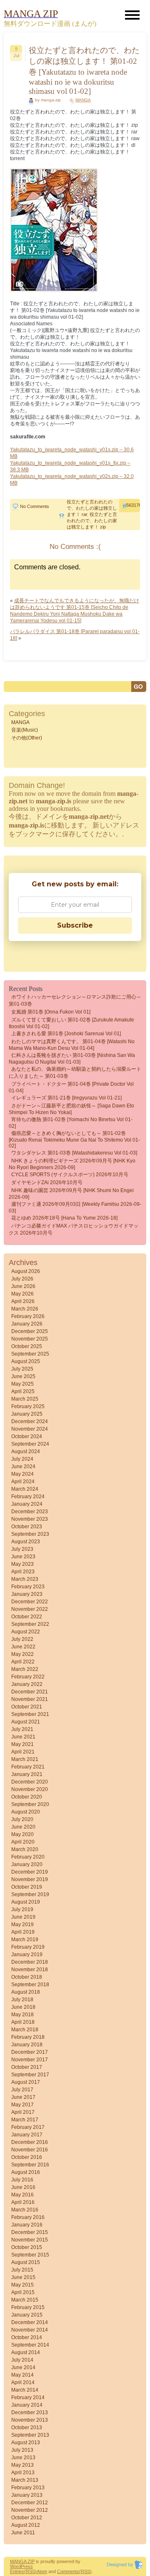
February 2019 (28, 1947)
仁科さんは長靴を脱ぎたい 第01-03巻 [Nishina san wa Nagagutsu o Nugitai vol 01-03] (72, 1059)
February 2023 (28, 1587)
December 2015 (30, 2232)
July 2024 (22, 1459)
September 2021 (30, 1714)
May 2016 (22, 2195)
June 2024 (23, 1467)
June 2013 (23, 2458)
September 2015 (30, 2255)
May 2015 (22, 2285)
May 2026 (22, 1294)
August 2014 (26, 2352)
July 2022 (22, 1639)
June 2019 (23, 1917)
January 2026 (27, 1324)
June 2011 (23, 2533)
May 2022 (22, 1654)
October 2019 (27, 1887)
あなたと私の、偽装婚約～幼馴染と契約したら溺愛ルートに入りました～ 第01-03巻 (75, 1073)
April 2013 (23, 2473)
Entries (17, 2571)
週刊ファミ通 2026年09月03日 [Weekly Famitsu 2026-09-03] (75, 1207)
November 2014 (30, 2330)
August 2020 (26, 1812)
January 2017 (27, 2135)
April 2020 (23, 1842)
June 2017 (23, 2097)
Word (15, 2566)
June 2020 (23, 1827)
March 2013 (25, 2480)
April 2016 (23, 2202)
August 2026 (26, 1271)
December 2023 (30, 1512)
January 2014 (27, 2405)
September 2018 (30, 1985)
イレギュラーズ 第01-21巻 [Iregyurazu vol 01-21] (66, 1098)
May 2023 (22, 1564)
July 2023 (22, 1549)
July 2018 (22, 2000)
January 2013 (27, 2495)
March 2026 (25, 1309)
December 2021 (30, 1692)
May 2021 (22, 1744)
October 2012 (27, 2518)
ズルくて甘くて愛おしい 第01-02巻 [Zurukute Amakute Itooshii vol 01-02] (71, 1023)
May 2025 (22, 1384)
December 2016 (30, 2142)
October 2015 (27, 2247)
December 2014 (30, 2322)
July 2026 (22, 1279)
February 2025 (28, 1406)
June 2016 (23, 2187)
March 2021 (25, 1759)
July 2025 (22, 1369)
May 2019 (22, 1924)
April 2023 (23, 1572)
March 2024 (25, 1489)
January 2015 (27, 2315)
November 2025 (30, 1339)
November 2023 (30, 1519)
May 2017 (22, 2105)
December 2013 (30, 2412)
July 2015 (22, 2270)
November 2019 (30, 1879)
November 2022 (30, 1609)
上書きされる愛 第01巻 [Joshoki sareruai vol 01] (66, 1034)
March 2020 (25, 1849)
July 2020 (22, 1819)
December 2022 (30, 1602)
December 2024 (30, 1421)
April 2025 (23, 1391)
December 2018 (30, 1962)
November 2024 (30, 1429)
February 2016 (28, 2217)
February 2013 (28, 2488)
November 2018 (30, 1970)
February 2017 (28, 2127)
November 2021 (30, 1699)
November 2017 (30, 2060)
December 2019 (30, 1872)
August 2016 (26, 2172)
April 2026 (23, 1301)
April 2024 (23, 1482)
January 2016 (27, 2225)
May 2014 (22, 2375)
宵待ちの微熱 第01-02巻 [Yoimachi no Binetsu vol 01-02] (71, 1123)
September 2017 (30, 2075)
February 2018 (28, 2037)
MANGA (83, 100)
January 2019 (27, 1955)
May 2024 (22, 1474)
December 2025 (30, 1331)
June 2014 (23, 2367)
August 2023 (26, 1542)
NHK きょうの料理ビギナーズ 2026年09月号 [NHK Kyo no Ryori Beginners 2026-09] (72, 1164)
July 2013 (22, 2450)
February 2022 (28, 1677)
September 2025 (30, 1354)
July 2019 (22, 1909)
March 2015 (25, 2300)
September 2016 (30, 2165)
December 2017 (30, 2052)
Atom (42, 2571)
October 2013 (27, 2428)
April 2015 (23, 2292)
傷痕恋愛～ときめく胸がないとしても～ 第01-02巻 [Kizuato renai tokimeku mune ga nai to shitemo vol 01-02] (74, 1140)
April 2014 (23, 2382)
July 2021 (22, 1729)
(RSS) (30, 2571)
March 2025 (25, 1399)
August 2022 (26, 1632)
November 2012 (30, 2510)
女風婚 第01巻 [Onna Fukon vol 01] (51, 1012)
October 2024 (27, 1436)
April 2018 (23, 2022)
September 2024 (30, 1444)
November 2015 (30, 2240)
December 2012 (30, 2503)
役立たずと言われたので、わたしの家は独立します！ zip (92, 521)
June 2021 (23, 1737)
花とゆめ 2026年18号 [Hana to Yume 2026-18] (64, 1218)
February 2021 (28, 1767)
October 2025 (27, 1346)
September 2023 (30, 1534)
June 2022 (23, 1647)
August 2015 (26, 2262)
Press (27, 2566)
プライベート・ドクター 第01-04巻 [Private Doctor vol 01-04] (71, 1087)
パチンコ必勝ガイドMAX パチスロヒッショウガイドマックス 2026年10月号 (74, 1229)
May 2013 (22, 2465)
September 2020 (30, 1804)
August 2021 (26, 1722)
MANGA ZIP (22, 2561)
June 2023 (23, 1557)
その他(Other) (27, 738)
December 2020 (30, 1782)
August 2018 (26, 1992)
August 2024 (26, 1452)
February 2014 (28, 2397)
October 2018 (27, 1977)
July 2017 (22, 2090)
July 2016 (22, 2180)
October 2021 (27, 1707)
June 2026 (23, 1286)
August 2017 (26, 2082)
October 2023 (27, 1527)
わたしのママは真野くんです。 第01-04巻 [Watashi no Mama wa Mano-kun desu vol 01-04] (72, 1045)
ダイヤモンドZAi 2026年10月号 (47, 1182)
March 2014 (25, 2390)
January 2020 (27, 1864)
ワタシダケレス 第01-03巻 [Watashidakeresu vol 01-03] (74, 1153)
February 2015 (28, 2307)
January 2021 (27, 1774)
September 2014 (30, 2345)
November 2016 (30, 2150)
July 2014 (22, 2360)
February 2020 (28, 1857)
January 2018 (27, 2045)
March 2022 (25, 1669)
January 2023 (27, 1594)
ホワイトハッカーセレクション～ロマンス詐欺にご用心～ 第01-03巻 (75, 1000)
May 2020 (22, 1834)
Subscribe (75, 925)
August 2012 (26, 2525)
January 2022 (27, 1684)
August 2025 (26, 1361)
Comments (68, 2571)
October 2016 (27, 2157)
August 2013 (26, 2443)
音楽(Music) (25, 730)
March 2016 (25, 2210)
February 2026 (28, 1316)
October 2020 (27, 1797)
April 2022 (23, 1662)
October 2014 (27, 2337)
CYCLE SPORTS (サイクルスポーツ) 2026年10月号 (70, 1175)
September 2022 (30, 1624)
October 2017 (27, 2067)
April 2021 (23, 1752)
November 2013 (30, 2420)
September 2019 (30, 1894)
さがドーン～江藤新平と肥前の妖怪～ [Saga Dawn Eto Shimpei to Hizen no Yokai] (71, 1109)
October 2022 (27, 1617)
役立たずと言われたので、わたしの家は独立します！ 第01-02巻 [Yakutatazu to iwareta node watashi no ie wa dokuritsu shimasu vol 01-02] (84, 71)
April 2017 (23, 2112)
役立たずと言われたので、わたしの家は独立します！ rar (92, 508)
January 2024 (27, 1504)
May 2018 (22, 2015)
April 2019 (23, 1932)
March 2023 (25, 1579)
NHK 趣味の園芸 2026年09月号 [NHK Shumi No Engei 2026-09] (71, 1194)
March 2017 (25, 2120)
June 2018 (23, 2007)
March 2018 (25, 2030)
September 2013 (30, 2435)
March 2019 (25, 1940)
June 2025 (23, 1376)
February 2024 (28, 1497)
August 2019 (26, 1902)
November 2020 (30, 1789)
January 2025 (27, 1414)
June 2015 (23, 2277)
